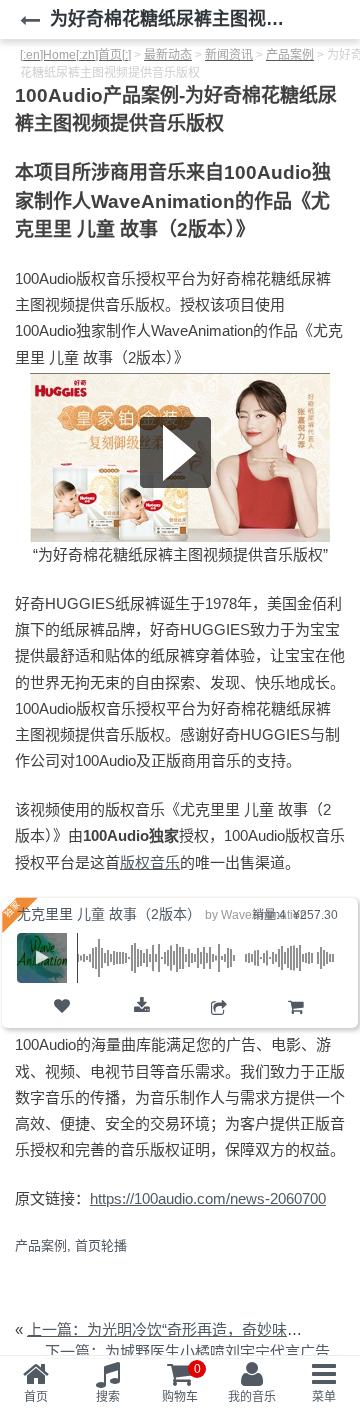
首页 (36, 1397)
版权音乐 (150, 862)
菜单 (324, 1397)
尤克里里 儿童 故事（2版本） (109, 914)
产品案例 (41, 1245)
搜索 (108, 1397)
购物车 (295, 1025)
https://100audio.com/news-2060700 (208, 1198)
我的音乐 (252, 1397)
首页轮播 (101, 1245)
